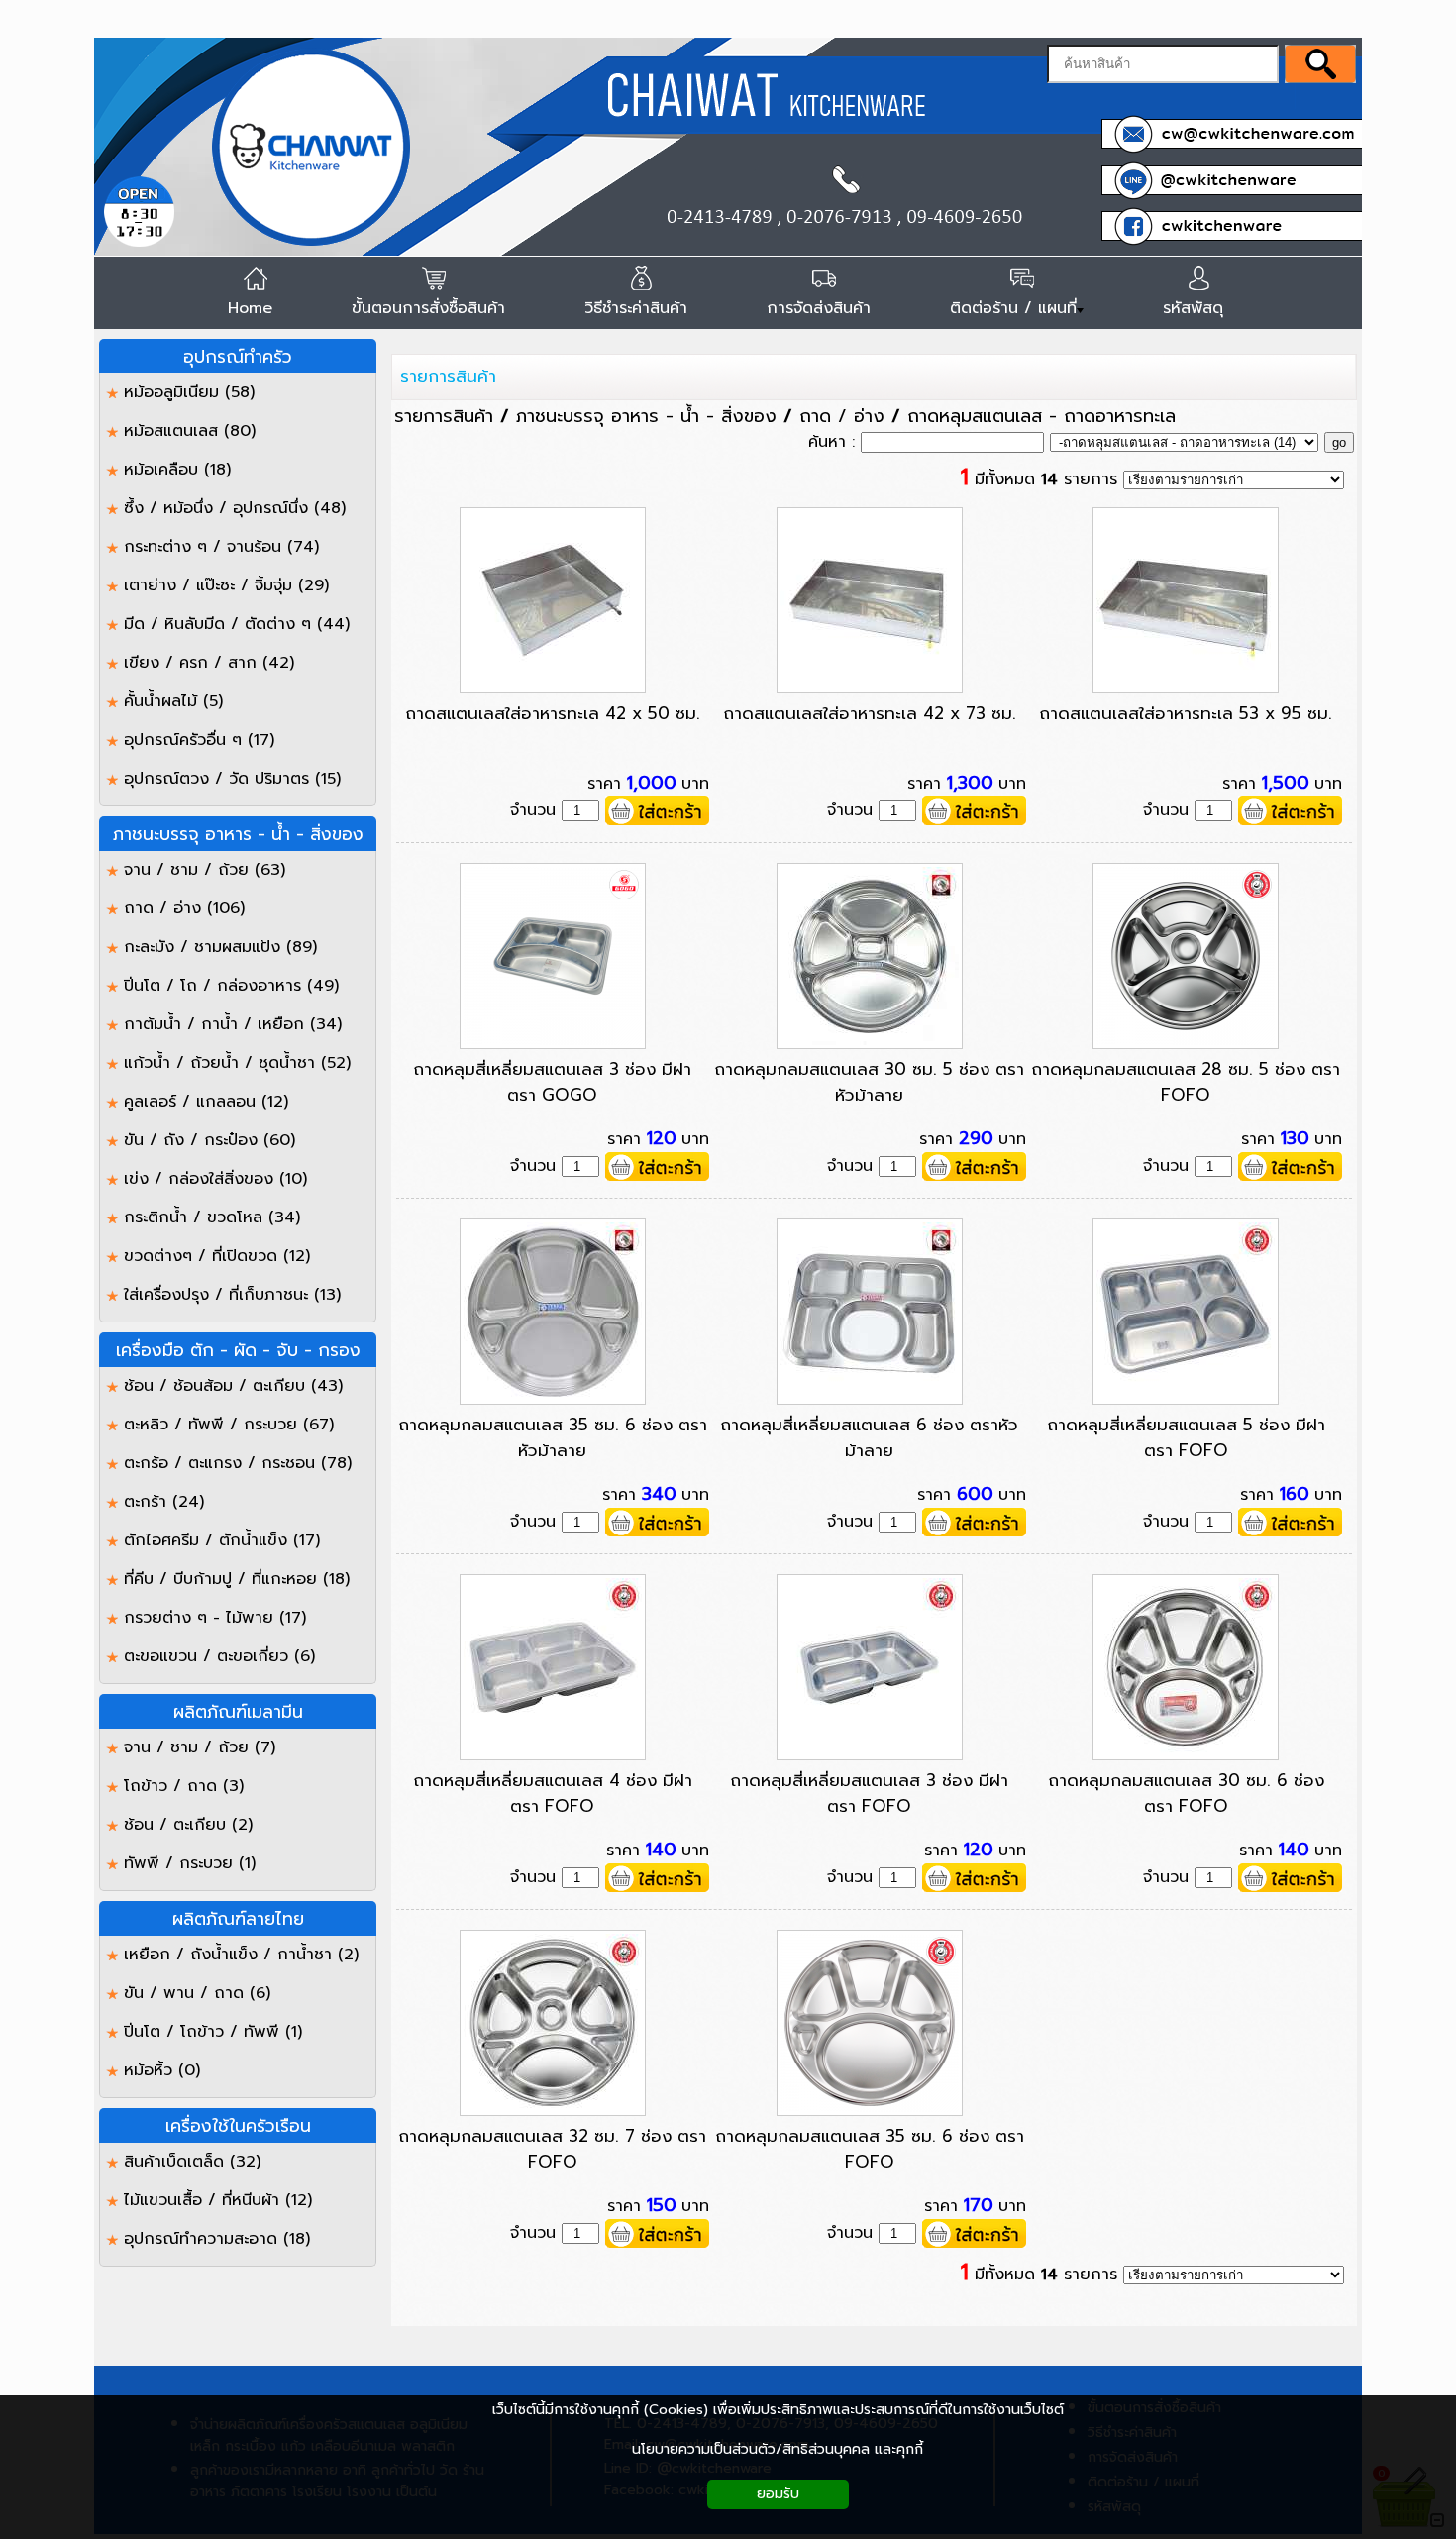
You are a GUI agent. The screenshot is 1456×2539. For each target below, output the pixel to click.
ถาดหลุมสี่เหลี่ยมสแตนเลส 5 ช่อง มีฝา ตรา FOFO (1186, 1437)
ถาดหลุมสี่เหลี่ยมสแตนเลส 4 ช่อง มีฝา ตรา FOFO (553, 1793)
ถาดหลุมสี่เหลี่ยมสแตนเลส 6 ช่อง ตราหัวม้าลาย (869, 1437)
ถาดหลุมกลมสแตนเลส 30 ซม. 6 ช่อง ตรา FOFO (1186, 1793)
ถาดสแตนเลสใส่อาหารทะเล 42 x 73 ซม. (870, 713)
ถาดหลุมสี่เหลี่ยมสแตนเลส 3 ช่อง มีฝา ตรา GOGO (552, 1082)
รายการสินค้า (448, 376)
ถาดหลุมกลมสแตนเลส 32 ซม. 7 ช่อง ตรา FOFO (552, 2149)
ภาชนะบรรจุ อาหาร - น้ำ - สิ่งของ (646, 416)
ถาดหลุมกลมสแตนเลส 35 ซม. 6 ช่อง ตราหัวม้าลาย (553, 1437)
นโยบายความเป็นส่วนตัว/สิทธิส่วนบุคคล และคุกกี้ (778, 2449)
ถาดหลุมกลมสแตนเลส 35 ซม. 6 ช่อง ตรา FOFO (870, 2149)
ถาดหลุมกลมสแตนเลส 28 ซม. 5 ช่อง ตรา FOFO (1186, 1082)
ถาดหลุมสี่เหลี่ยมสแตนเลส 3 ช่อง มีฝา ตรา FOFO (869, 1793)
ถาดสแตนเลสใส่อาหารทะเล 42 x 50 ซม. (553, 713)
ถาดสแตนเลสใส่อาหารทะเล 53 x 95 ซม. (1186, 713)
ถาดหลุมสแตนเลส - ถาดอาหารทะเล (1041, 416)
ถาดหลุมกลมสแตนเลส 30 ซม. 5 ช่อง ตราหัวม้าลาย (869, 1082)
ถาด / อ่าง (842, 416)
